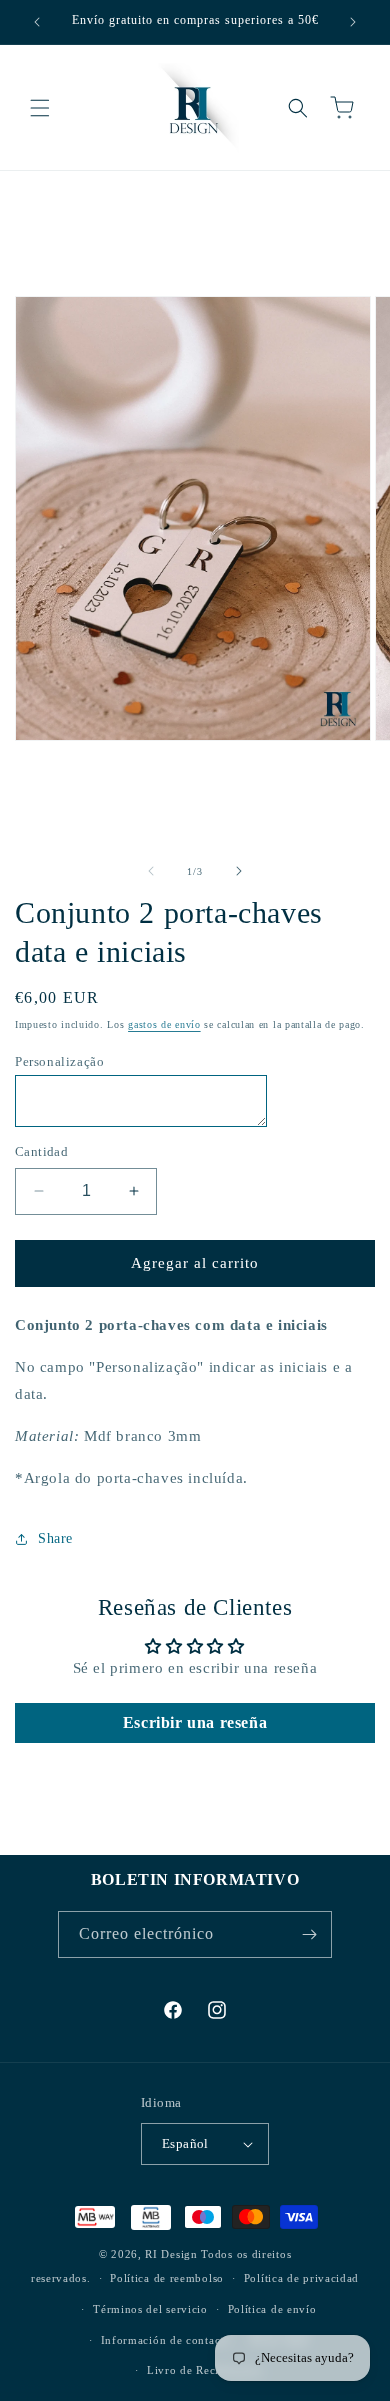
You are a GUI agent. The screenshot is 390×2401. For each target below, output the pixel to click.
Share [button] (55, 1538)
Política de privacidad (301, 2278)
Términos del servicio (150, 2309)
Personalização (59, 1061)
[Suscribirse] (309, 1934)
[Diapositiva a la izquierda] (151, 871)
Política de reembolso (167, 2278)
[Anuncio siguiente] (353, 22)
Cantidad (41, 1151)
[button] (40, 108)
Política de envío (272, 2309)
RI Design (171, 2254)
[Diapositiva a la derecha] (239, 871)
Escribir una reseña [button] (195, 1722)
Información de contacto (166, 2340)
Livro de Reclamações (205, 2370)
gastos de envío (164, 1024)
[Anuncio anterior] (37, 22)
